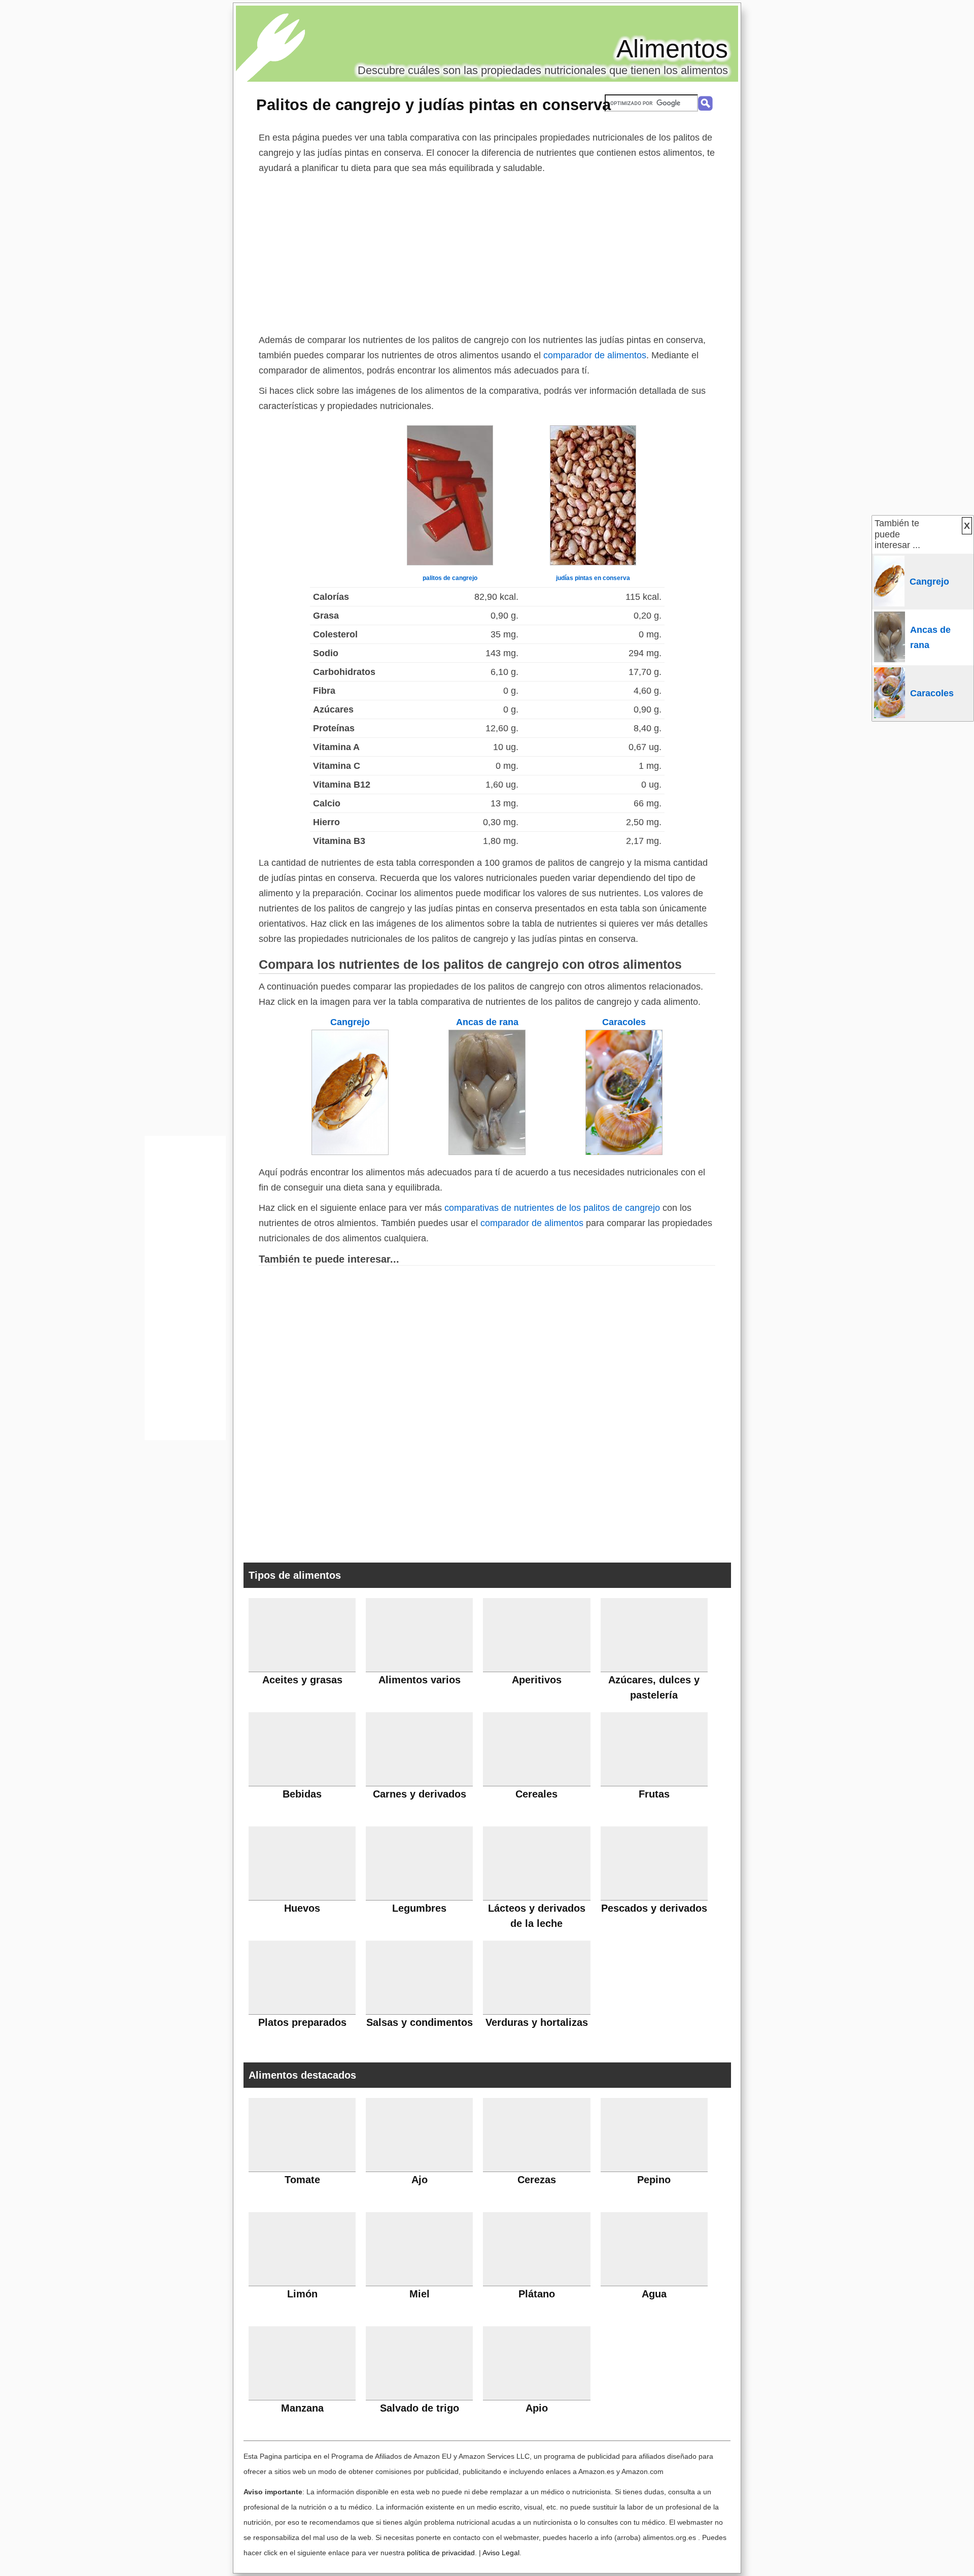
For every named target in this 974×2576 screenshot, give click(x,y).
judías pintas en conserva (593, 578)
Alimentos (672, 49)
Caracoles (624, 1022)
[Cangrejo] (350, 1152)
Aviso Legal (501, 2553)
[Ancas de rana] (487, 1152)
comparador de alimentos (595, 355)
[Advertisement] (487, 252)
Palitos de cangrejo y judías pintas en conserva (433, 105)
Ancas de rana (487, 1022)
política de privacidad (441, 2553)
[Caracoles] (624, 1152)
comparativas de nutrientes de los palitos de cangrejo (552, 1208)
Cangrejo (350, 1022)
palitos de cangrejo (450, 578)
